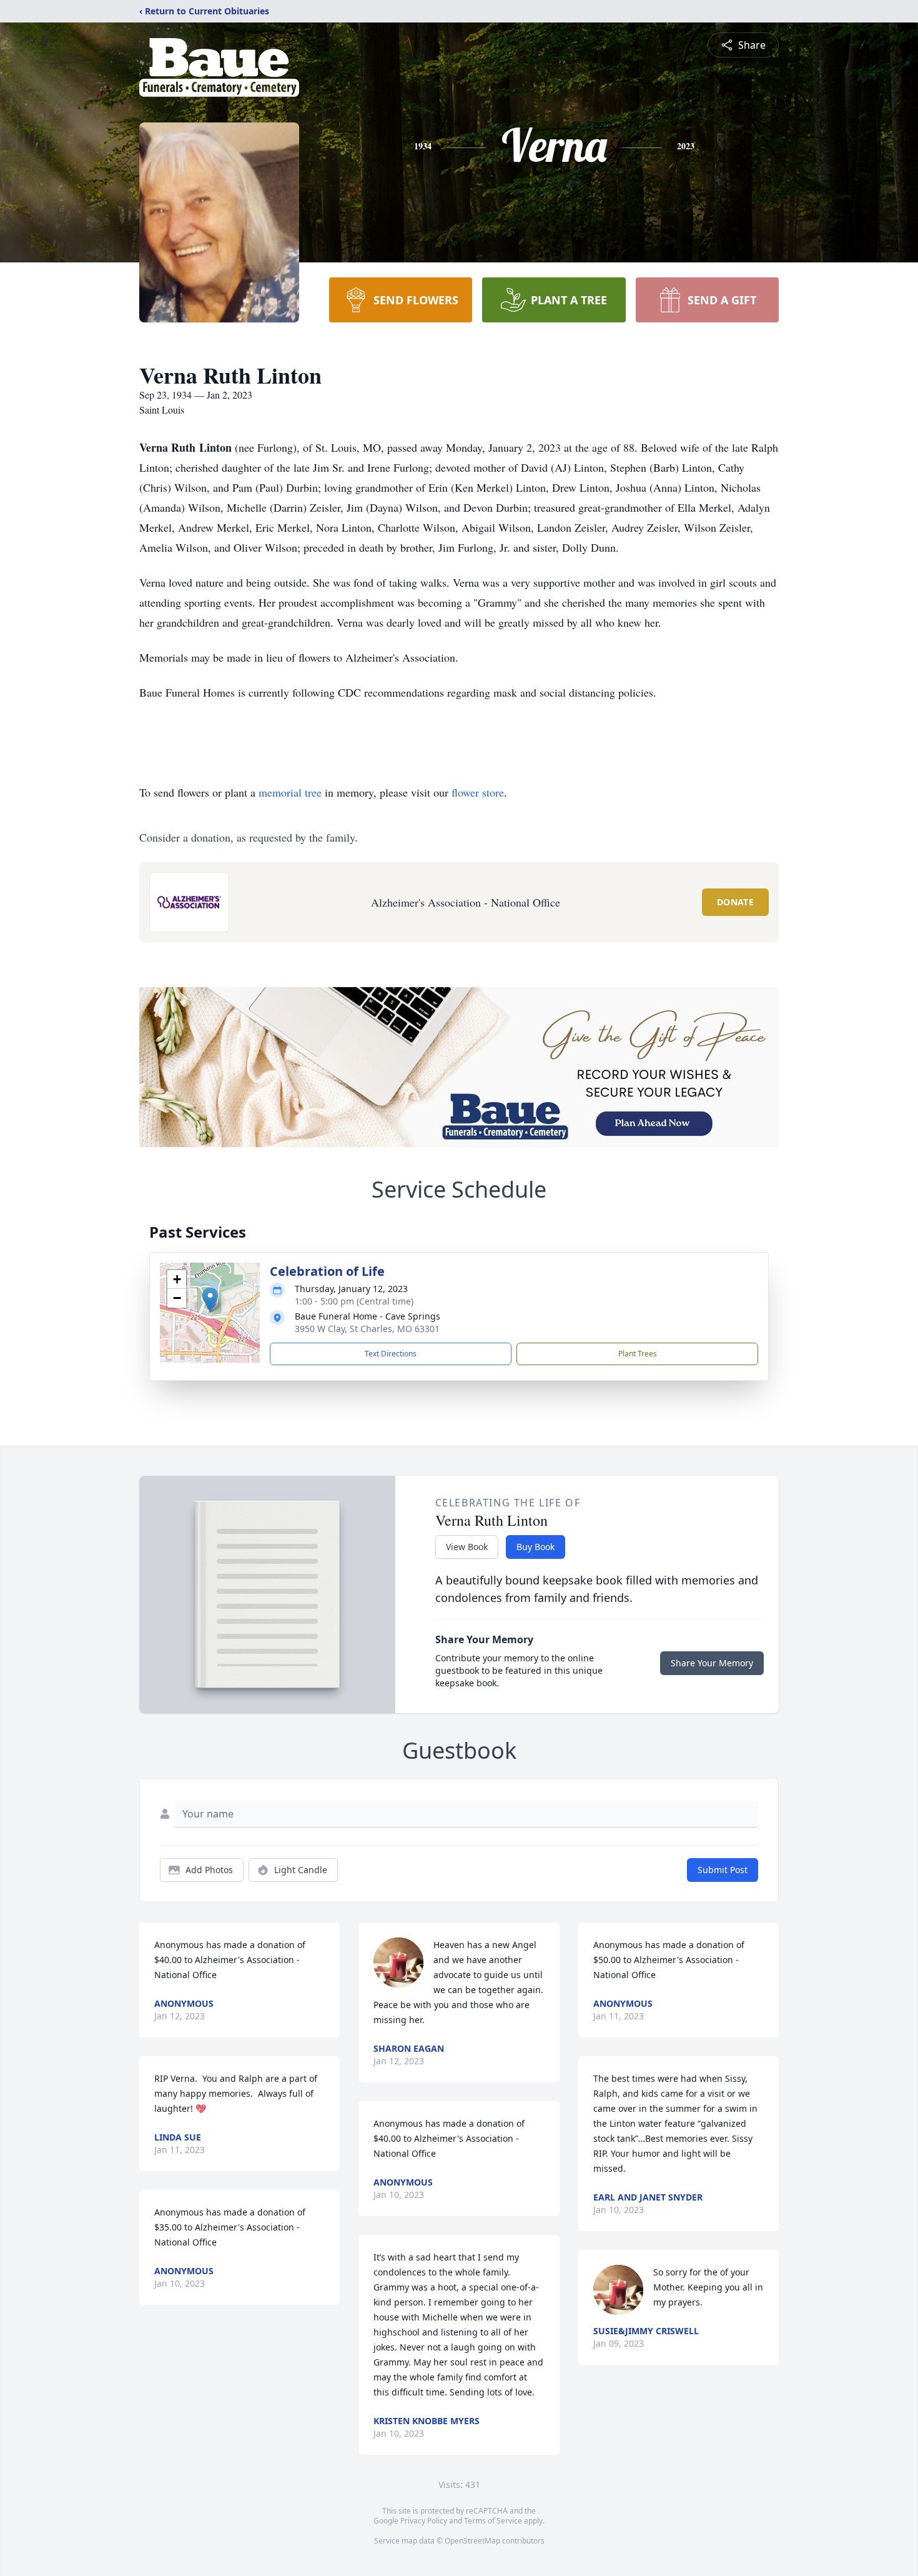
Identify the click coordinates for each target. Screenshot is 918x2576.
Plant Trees (638, 1354)
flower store (478, 792)
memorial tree (290, 792)
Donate (735, 902)
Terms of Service (493, 2521)
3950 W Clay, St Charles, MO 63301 (367, 1329)
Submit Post (723, 1870)
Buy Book (535, 1547)
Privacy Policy (424, 2521)
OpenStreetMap (472, 2541)
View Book (467, 1547)
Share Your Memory (712, 1663)
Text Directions (391, 1354)
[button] (210, 1300)
